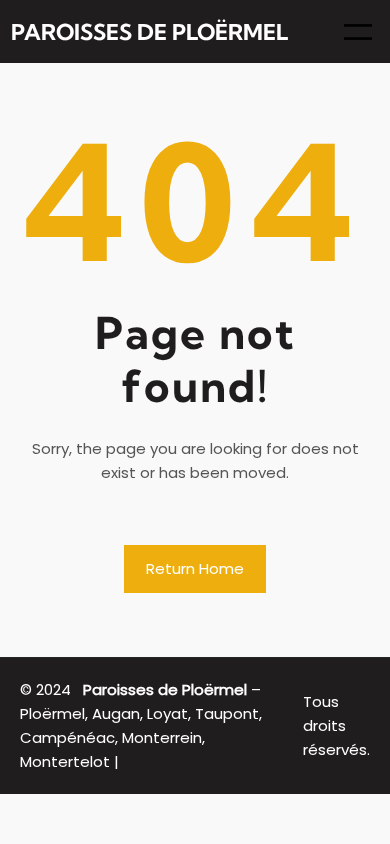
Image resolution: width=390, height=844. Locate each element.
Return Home (195, 568)
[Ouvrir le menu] (358, 32)
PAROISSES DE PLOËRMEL (149, 32)
